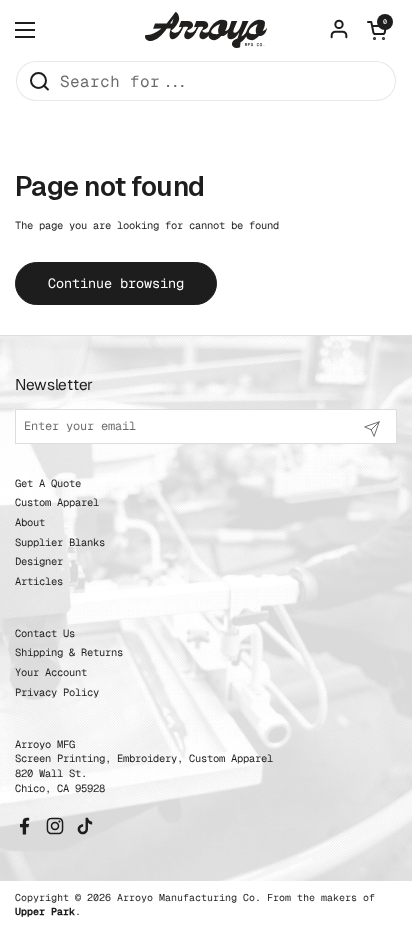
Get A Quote (48, 483)
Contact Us (45, 633)
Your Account (51, 672)
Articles (39, 581)
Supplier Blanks (60, 542)
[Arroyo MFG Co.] (206, 29)
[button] (377, 30)
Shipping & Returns (69, 652)
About (30, 522)
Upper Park (45, 911)
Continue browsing (116, 283)
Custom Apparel (57, 502)
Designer (39, 561)
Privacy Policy (57, 692)
